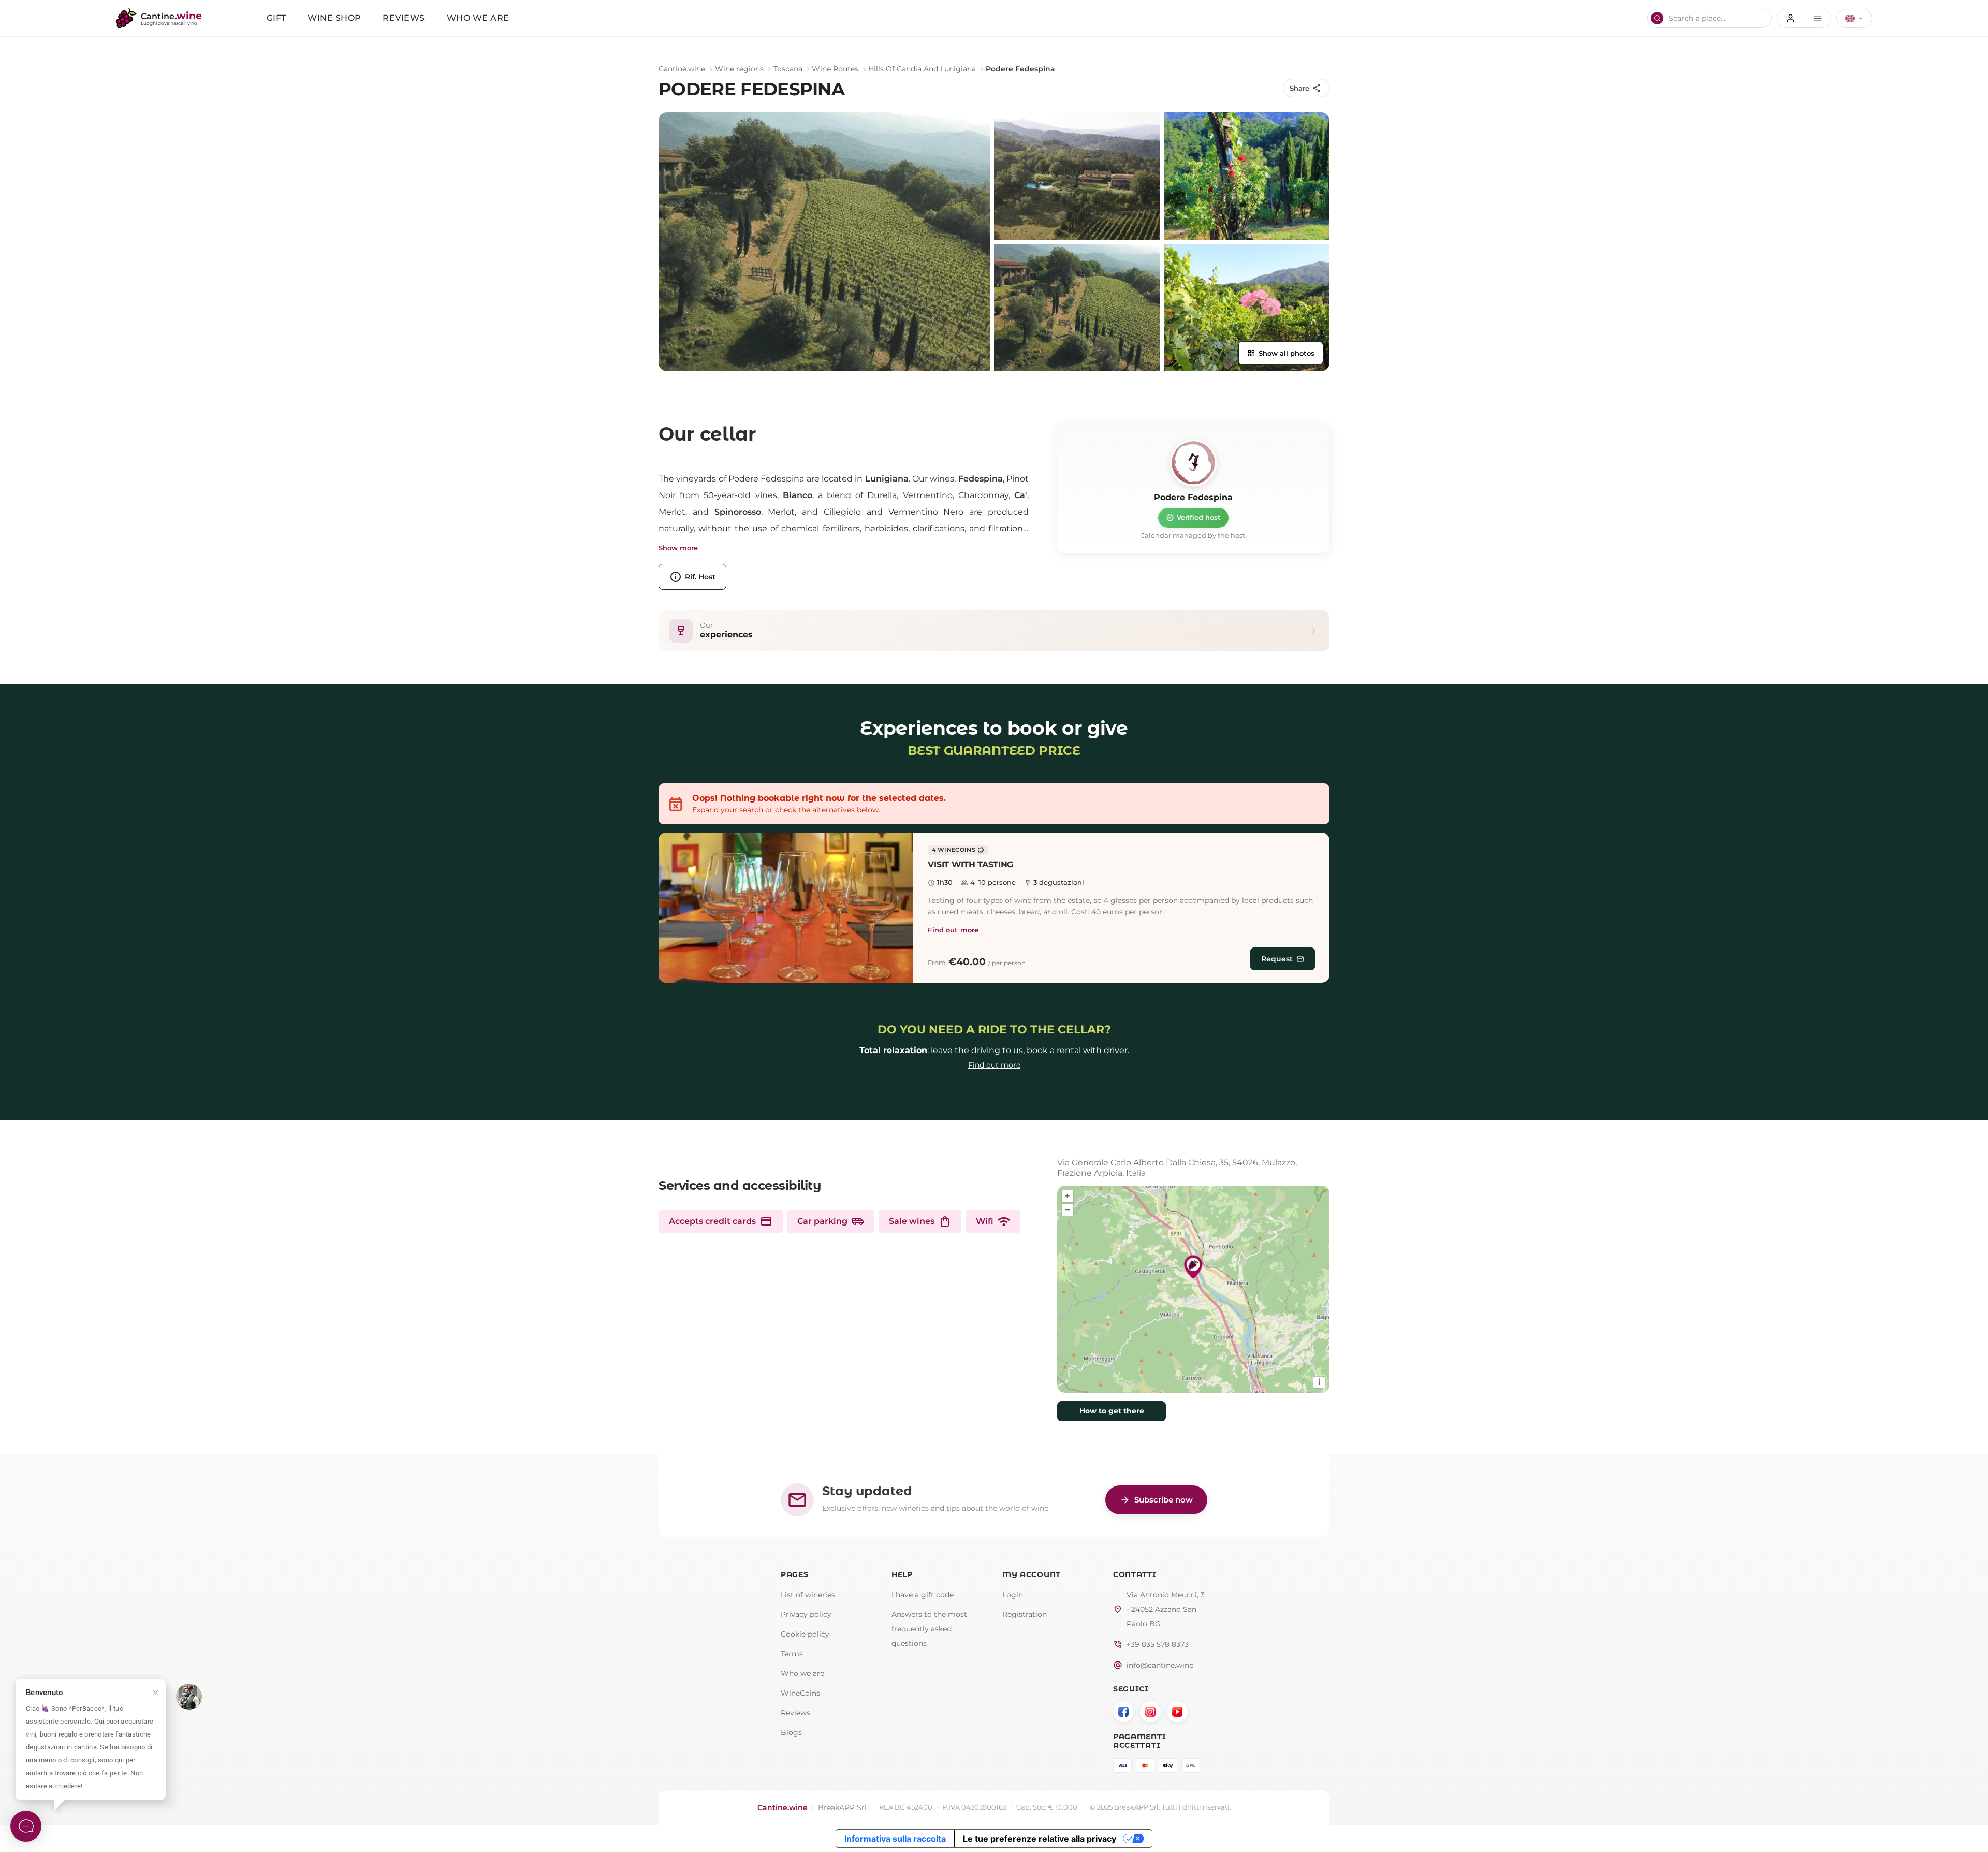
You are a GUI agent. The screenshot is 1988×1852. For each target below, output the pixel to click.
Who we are (478, 18)
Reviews (404, 18)
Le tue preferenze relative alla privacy (1040, 1839)
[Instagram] (1150, 1712)
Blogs (791, 1732)
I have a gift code (923, 1595)
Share (1306, 88)
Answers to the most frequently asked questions (929, 1629)
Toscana (788, 69)
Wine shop (334, 18)
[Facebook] (1123, 1712)
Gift (276, 18)
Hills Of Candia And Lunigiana (922, 69)
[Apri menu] (1804, 18)
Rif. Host (692, 577)
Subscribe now (1156, 1500)
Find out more (953, 930)
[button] (786, 908)
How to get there (1112, 1411)
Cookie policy (805, 1634)
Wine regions (739, 69)
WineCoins (800, 1693)
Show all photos (1281, 353)
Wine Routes (835, 69)
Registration (1025, 1614)
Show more (678, 548)
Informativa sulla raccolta (895, 1839)
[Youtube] (1177, 1712)
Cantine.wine (682, 69)
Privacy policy (806, 1614)
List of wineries (808, 1595)
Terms (792, 1654)
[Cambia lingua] (1854, 18)
